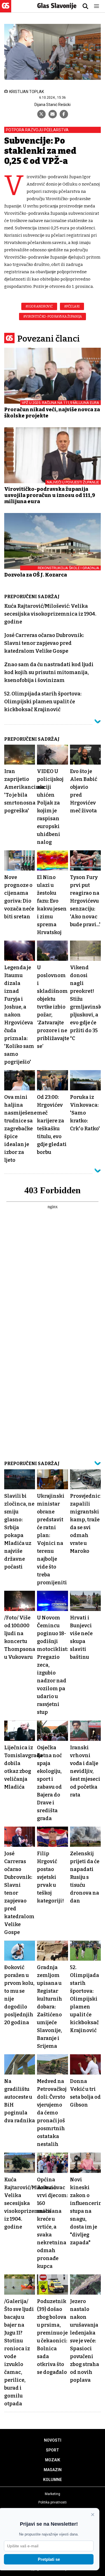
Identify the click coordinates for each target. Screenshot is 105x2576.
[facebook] (64, 114)
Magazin (53, 2470)
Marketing (53, 2494)
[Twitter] (41, 114)
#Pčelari (72, 306)
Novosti (53, 2440)
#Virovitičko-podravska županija (53, 317)
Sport (53, 2450)
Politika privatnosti (53, 2502)
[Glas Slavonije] (6, 10)
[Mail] (53, 114)
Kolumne (53, 2480)
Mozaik (53, 2460)
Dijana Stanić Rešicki (53, 105)
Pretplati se (49, 2559)
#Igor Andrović (39, 306)
